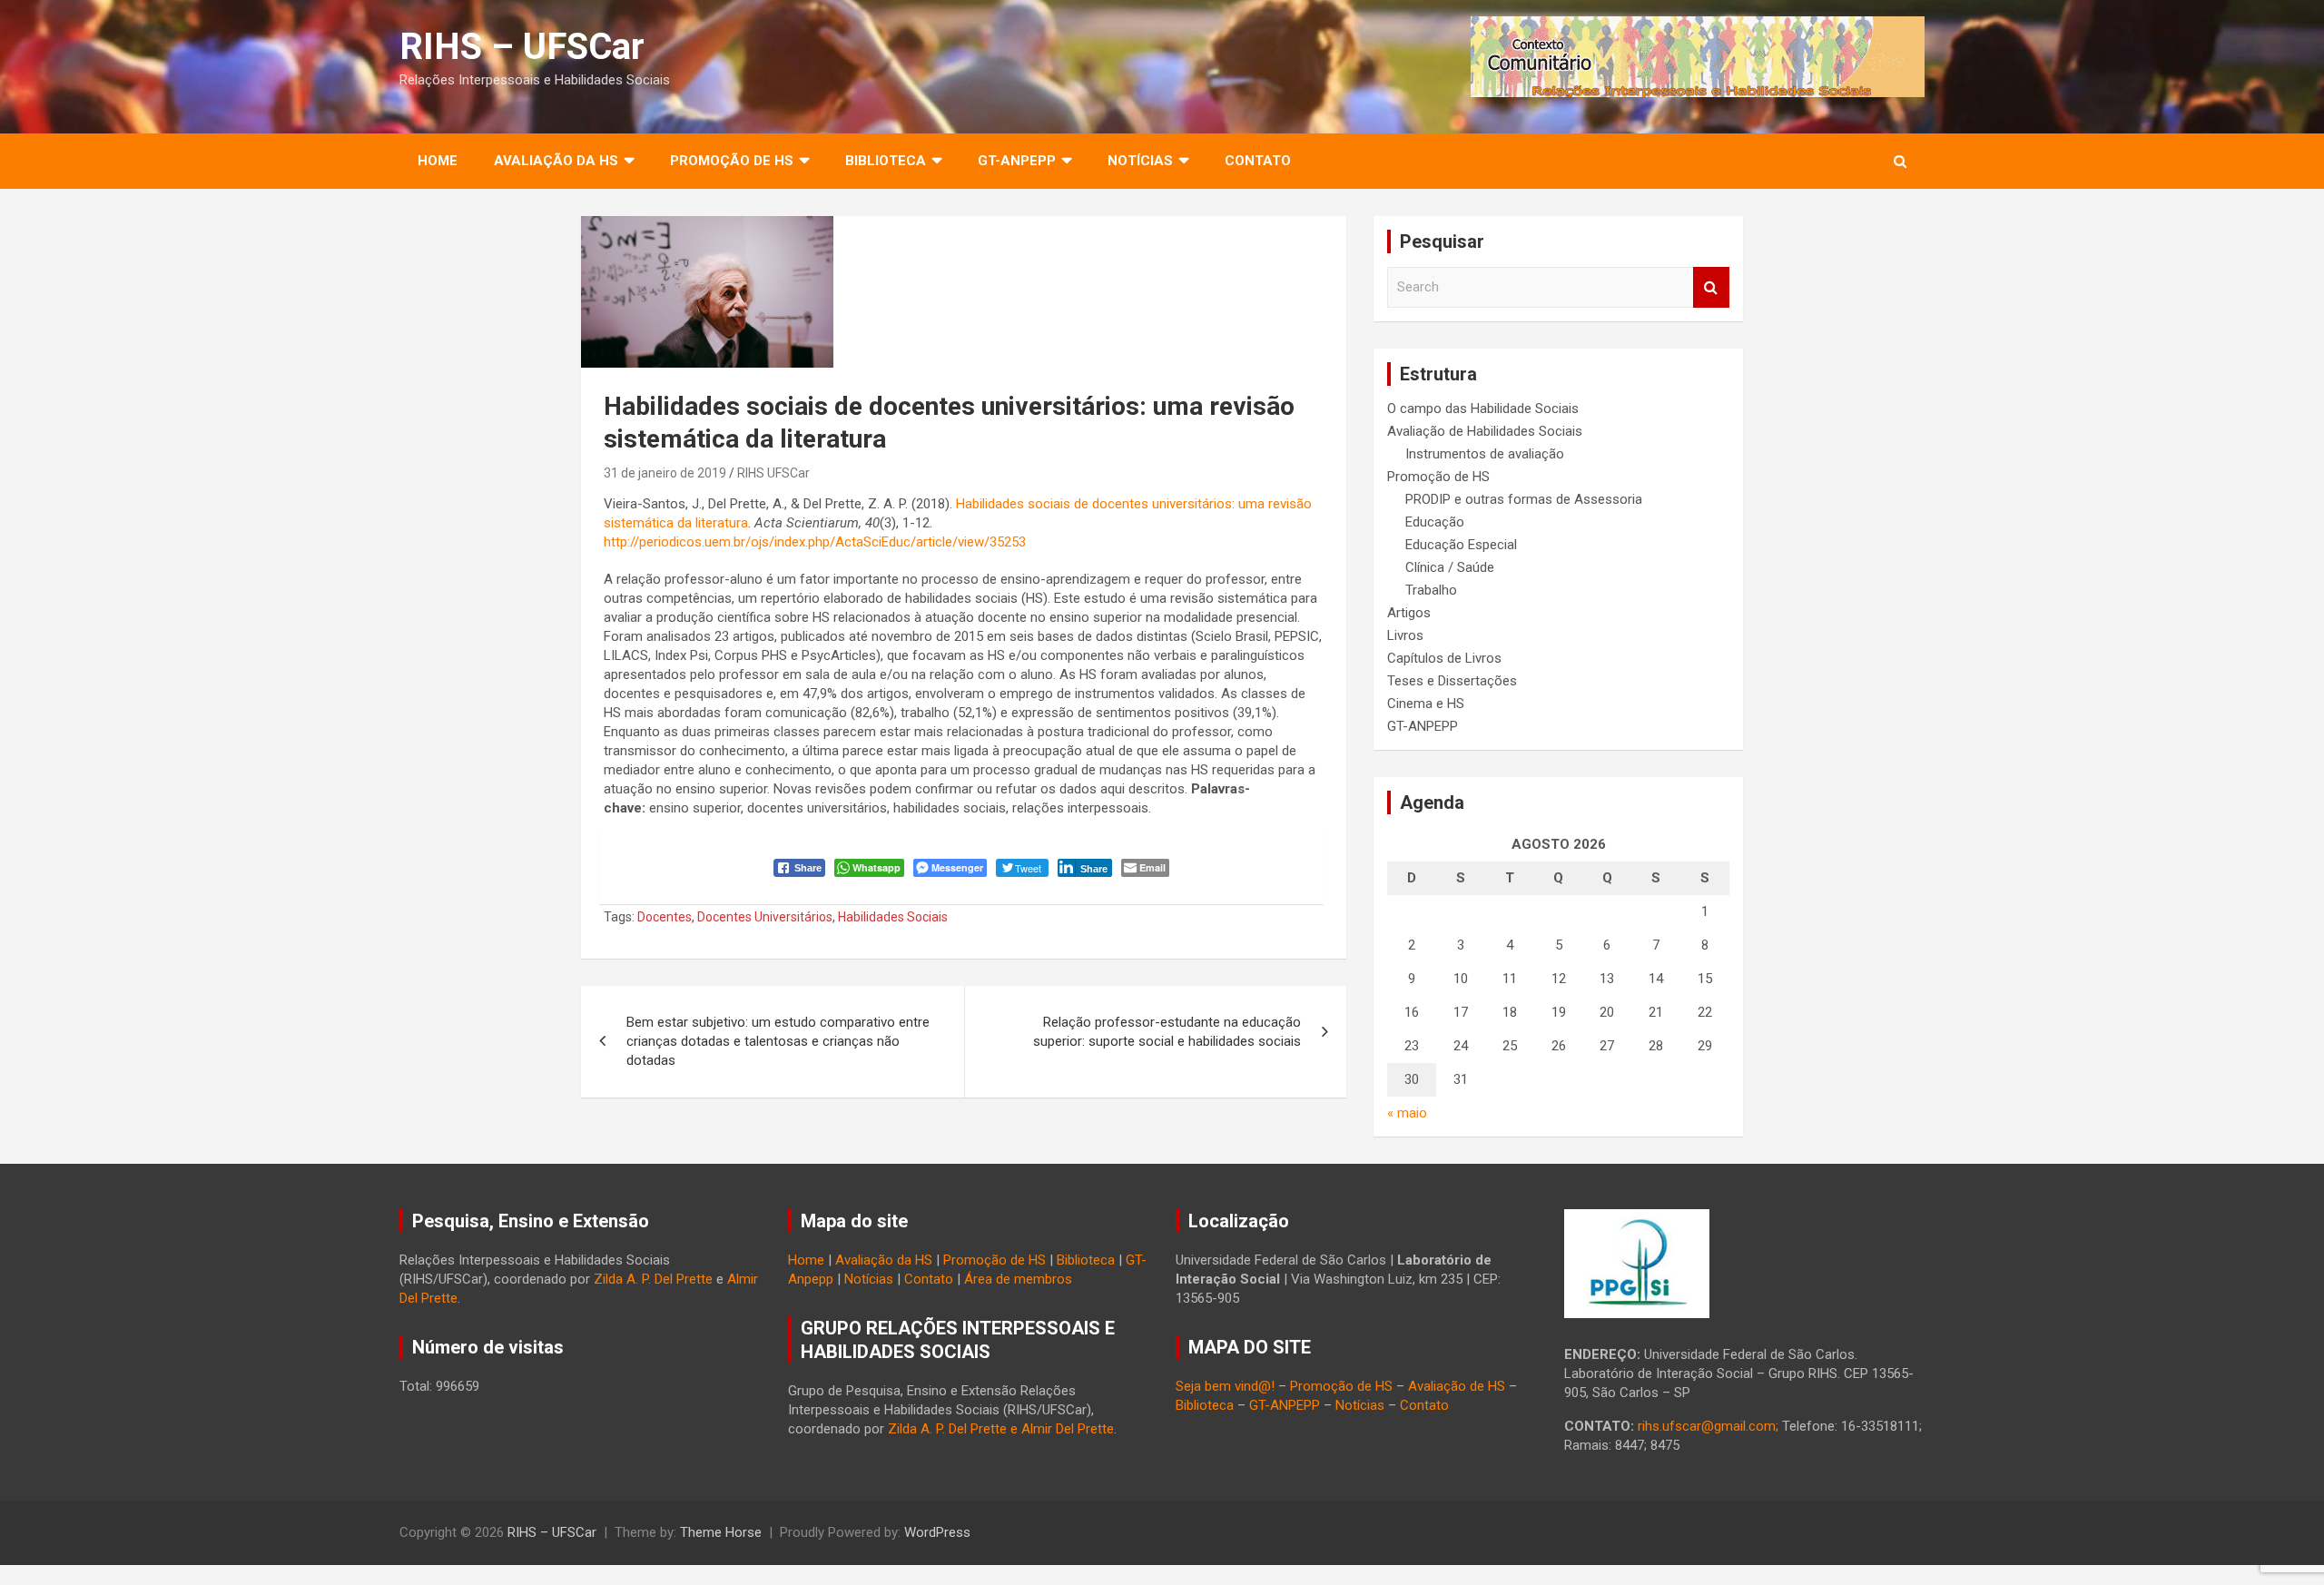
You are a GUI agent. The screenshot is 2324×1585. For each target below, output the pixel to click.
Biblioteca (1086, 1260)
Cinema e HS (1426, 704)
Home (438, 161)
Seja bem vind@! (1225, 1386)
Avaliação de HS (1457, 1386)
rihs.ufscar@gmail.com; (1708, 1426)
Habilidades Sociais (893, 917)
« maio (1407, 1113)
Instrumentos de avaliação (1485, 454)
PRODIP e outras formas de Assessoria (1524, 499)
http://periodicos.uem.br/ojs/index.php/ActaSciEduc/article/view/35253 (815, 542)
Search (1711, 287)
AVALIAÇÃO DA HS (556, 161)
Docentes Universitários (765, 917)
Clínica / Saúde (1450, 567)
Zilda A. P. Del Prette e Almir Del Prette (1001, 1429)
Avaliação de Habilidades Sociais (1485, 431)
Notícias (1140, 161)
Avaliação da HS (884, 1260)
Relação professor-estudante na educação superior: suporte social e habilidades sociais (1167, 1032)
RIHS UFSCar (773, 473)
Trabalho (1431, 590)
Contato (1258, 161)
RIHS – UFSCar (522, 47)
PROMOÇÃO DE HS (732, 161)
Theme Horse (721, 1532)
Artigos (1409, 613)
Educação (1435, 522)
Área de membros (1018, 1279)
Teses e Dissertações (1452, 681)
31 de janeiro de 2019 (665, 473)
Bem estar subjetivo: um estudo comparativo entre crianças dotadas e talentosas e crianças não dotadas (778, 1041)
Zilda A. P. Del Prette (653, 1279)
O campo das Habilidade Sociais (1483, 409)
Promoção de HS (1438, 477)
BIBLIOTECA (886, 161)
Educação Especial (1461, 545)
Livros (1405, 635)
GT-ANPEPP (1017, 161)
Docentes (665, 917)
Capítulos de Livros (1444, 658)
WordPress (937, 1532)
